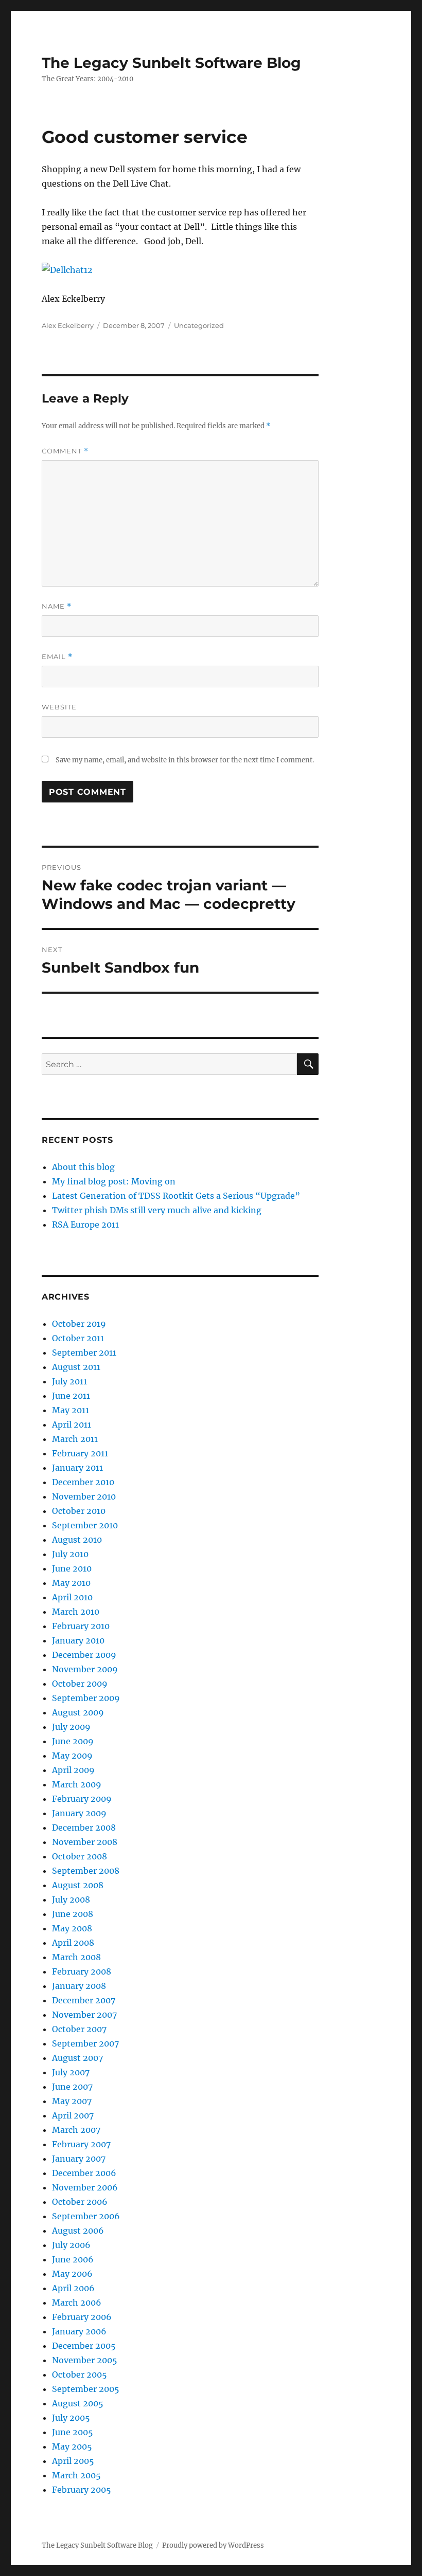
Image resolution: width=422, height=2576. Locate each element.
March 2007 (76, 2130)
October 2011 (78, 1338)
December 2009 (84, 1655)
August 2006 (78, 2231)
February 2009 (82, 1799)
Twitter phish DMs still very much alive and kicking (157, 1210)
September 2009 (86, 1698)
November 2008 (85, 1842)
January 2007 (79, 2159)
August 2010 (77, 1540)
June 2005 (73, 2432)
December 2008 (84, 1828)
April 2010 (72, 1597)
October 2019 (79, 1324)
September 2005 (86, 2389)
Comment (65, 451)
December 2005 (84, 2346)
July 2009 (71, 1727)
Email (57, 657)
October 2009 (80, 1684)
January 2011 (77, 1468)
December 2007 (84, 2000)
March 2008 (76, 1957)
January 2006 (79, 2331)
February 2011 (80, 1453)
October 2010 (79, 1511)
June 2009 (73, 1741)
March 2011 (75, 1439)
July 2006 (71, 2245)
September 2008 (86, 1871)
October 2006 (80, 2202)
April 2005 (73, 2461)
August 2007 (77, 2058)
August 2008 (78, 1885)
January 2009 (79, 1813)
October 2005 (80, 2374)
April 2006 (73, 2288)
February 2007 (81, 2144)
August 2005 (78, 2403)
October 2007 (79, 2029)
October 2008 (80, 1856)
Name (57, 606)
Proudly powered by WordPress (213, 2545)
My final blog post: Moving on (114, 1181)
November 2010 (84, 1496)
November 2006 (85, 2187)
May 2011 (71, 1410)
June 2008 (73, 1914)
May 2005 (72, 2446)
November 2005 (85, 2360)
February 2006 (82, 2317)
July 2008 (71, 1899)
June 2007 (72, 2087)
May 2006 (72, 2274)
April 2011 (72, 1424)
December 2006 (84, 2173)
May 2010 (71, 1583)
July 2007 (71, 2072)
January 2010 (78, 1640)
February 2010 (81, 1626)
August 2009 (78, 1712)
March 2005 (76, 2475)
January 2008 (79, 1986)
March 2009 (77, 1784)
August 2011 (76, 1367)
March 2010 (76, 1612)
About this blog (83, 1167)
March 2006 (77, 2303)
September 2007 (85, 2043)
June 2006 (73, 2259)
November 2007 (84, 2015)
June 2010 (72, 1568)
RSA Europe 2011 (85, 1225)
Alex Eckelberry (68, 325)
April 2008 (73, 1943)
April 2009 (73, 1770)
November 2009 (85, 1669)
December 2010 (83, 1482)
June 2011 (71, 1396)
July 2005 (71, 2418)
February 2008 (82, 1971)
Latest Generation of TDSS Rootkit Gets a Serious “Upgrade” (176, 1196)
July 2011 (69, 1381)
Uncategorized (199, 325)
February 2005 (82, 2490)
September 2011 (84, 1353)
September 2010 (85, 1525)
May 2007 (72, 2101)
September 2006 (86, 2216)
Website (59, 707)
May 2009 (72, 1756)
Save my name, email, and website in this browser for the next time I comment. (185, 760)
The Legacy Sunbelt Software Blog (171, 63)
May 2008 (72, 1928)
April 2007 (73, 2115)
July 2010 (70, 1554)
